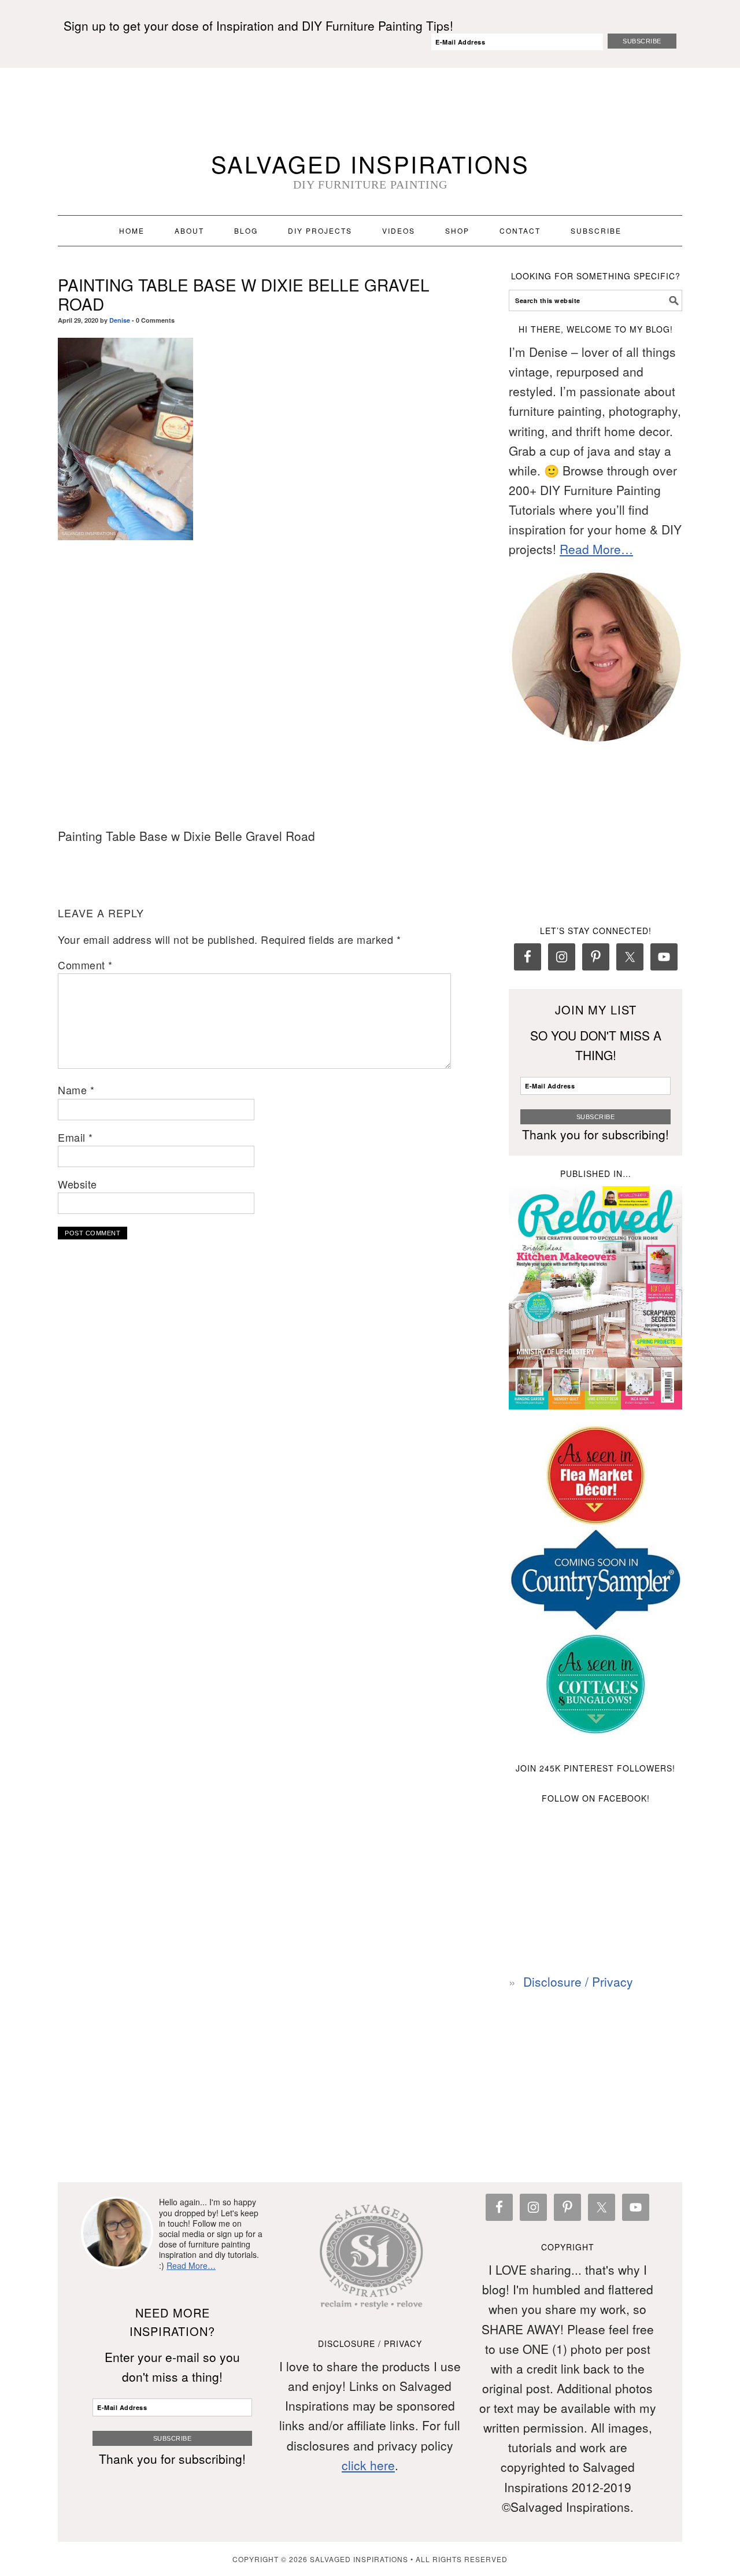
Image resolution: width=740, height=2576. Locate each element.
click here (368, 2465)
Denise (120, 320)
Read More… (596, 549)
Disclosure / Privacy (578, 1981)
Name (76, 1090)
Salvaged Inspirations (370, 163)
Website (77, 1184)
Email (75, 1137)
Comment (85, 965)
